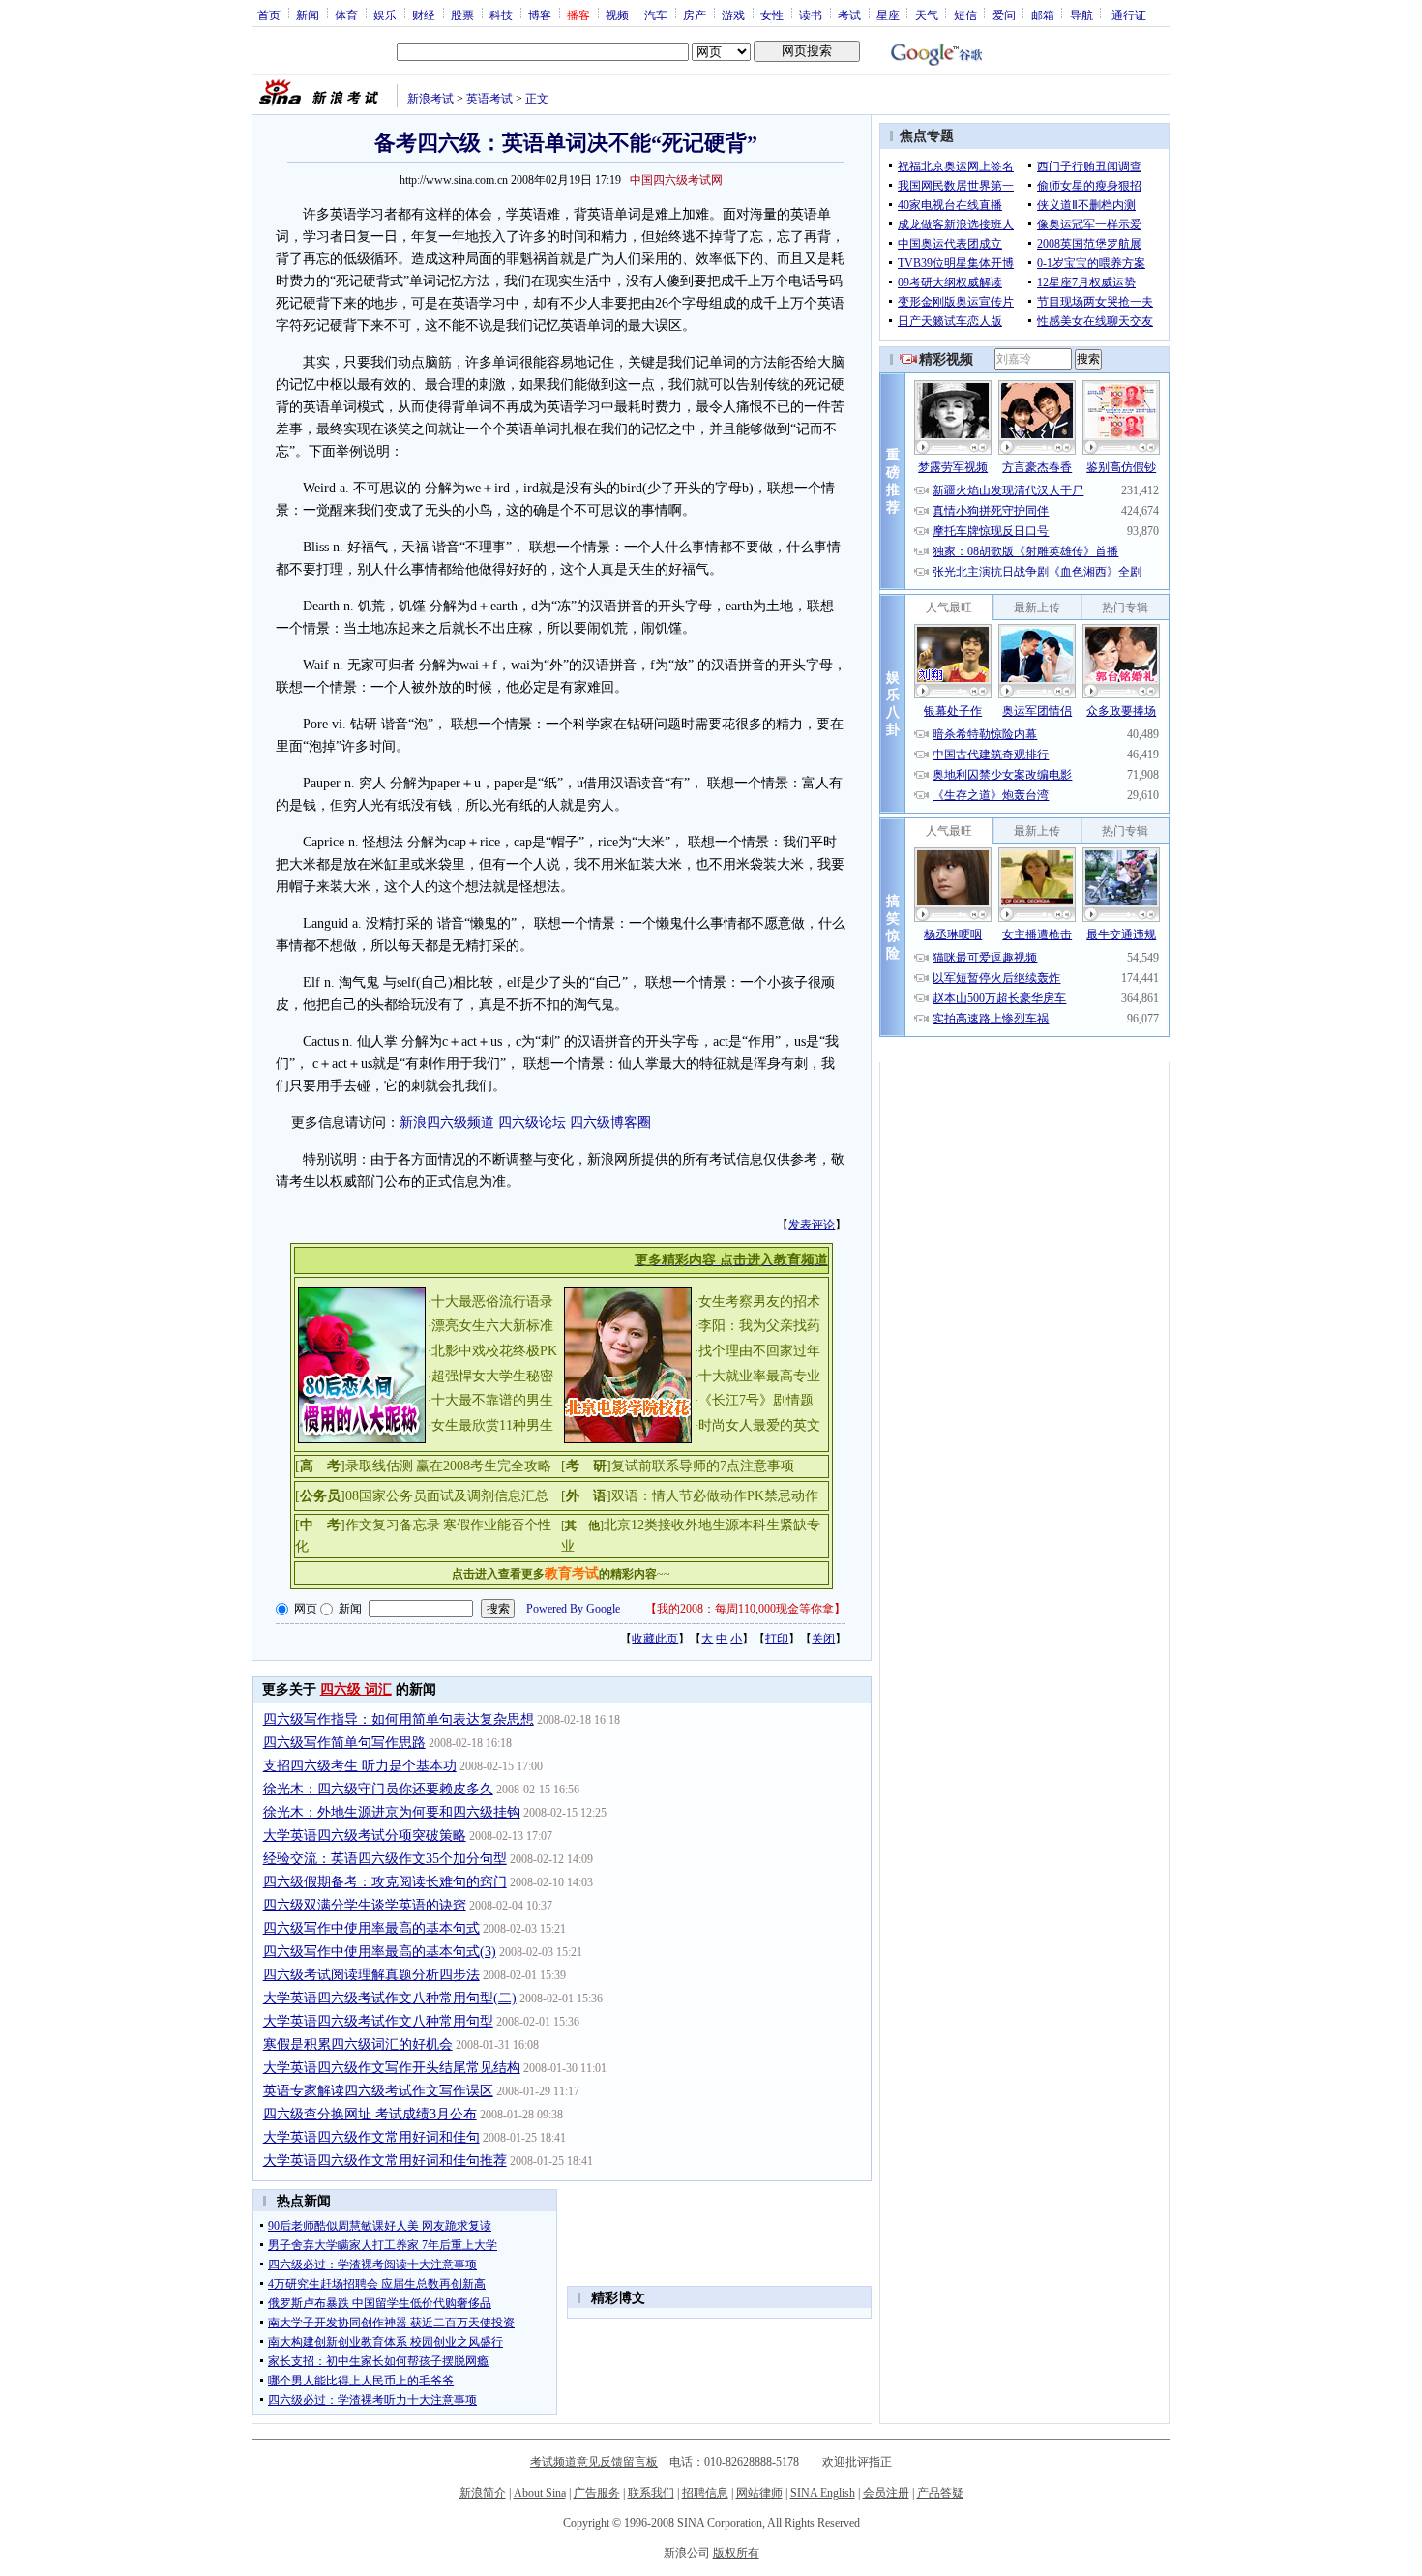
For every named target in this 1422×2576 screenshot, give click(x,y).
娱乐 (385, 15)
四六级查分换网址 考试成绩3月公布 (370, 2114)
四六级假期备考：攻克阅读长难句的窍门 (385, 1882)
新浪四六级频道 (447, 1123)
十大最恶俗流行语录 (492, 1302)
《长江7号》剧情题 (756, 1400)
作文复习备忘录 (393, 1525)
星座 (888, 15)
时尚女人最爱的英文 (759, 1425)
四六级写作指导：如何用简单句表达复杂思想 (399, 1719)
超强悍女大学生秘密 (492, 1376)
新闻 (308, 15)
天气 (927, 15)
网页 (306, 1609)
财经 (424, 15)
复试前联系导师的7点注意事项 (703, 1466)
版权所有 (736, 2553)
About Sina (540, 2493)
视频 (617, 15)
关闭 (823, 1639)
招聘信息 (705, 2493)
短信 (965, 15)
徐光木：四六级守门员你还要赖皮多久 (378, 1789)
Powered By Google (573, 1609)
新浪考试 (430, 99)
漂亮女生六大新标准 (492, 1326)
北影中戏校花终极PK (494, 1351)
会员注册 (886, 2493)
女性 (772, 15)
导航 (1081, 15)
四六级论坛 (532, 1123)
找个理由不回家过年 (759, 1351)
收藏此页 (655, 1639)
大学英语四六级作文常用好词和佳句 (371, 2137)
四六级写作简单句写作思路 (344, 1743)
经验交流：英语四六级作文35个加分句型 (385, 1859)
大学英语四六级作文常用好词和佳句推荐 (385, 2161)
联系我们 (651, 2493)
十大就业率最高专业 (759, 1376)
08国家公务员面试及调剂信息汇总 (447, 1496)
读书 (811, 15)
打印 (777, 1639)
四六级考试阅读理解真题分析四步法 (371, 1975)
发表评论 (812, 1225)
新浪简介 (483, 2493)
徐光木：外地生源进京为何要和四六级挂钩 (392, 1812)
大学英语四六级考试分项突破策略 (365, 1836)
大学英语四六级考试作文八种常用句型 (378, 2021)
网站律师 (759, 2493)
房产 (695, 15)
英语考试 (489, 99)
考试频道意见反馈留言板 (594, 2462)
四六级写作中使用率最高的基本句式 (371, 1928)
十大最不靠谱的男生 (492, 1400)
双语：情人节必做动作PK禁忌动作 (715, 1496)
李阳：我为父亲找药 (759, 1326)
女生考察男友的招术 (759, 1302)
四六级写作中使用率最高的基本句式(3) (380, 1952)
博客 (540, 15)
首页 (269, 15)
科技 (501, 15)
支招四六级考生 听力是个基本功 (360, 1766)
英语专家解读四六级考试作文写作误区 (378, 2091)
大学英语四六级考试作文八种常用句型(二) (390, 1998)
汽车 (656, 15)
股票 (462, 15)
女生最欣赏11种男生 (492, 1425)
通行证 (1129, 15)
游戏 (733, 15)
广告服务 (597, 2493)
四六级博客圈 (610, 1123)
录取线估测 (379, 1466)
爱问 (1004, 15)
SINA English (823, 2493)
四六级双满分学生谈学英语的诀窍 (365, 1905)
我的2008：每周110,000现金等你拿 (745, 1609)
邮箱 (1043, 15)
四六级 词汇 (356, 1689)
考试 (849, 15)
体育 (346, 15)
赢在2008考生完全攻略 (484, 1466)
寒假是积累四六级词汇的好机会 (358, 2044)
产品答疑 (940, 2493)
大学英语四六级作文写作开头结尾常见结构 (392, 2068)
